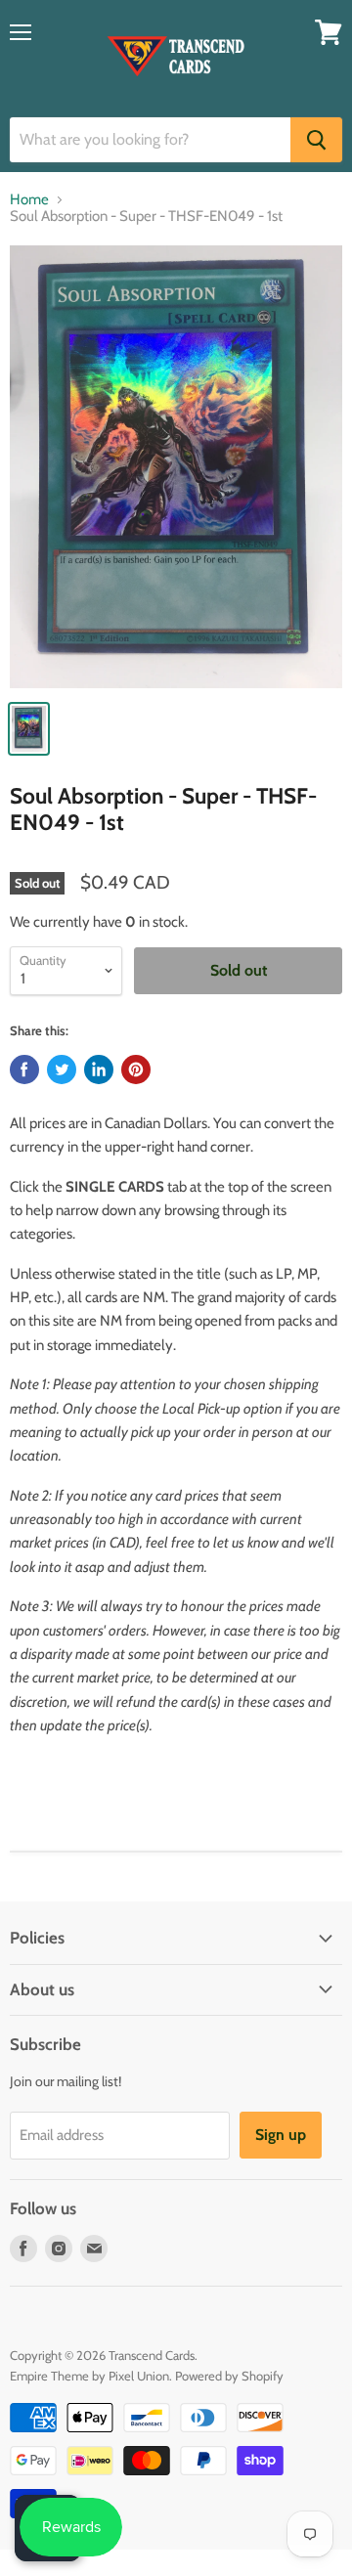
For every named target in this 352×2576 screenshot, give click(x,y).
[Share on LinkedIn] (99, 1070)
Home (29, 200)
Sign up (281, 2135)
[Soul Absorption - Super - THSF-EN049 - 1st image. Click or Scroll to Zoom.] (176, 467)
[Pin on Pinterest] (136, 1070)
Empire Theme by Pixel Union (89, 2376)
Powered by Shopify (229, 2376)
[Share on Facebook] (24, 1070)
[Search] (316, 140)
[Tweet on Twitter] (62, 1070)
